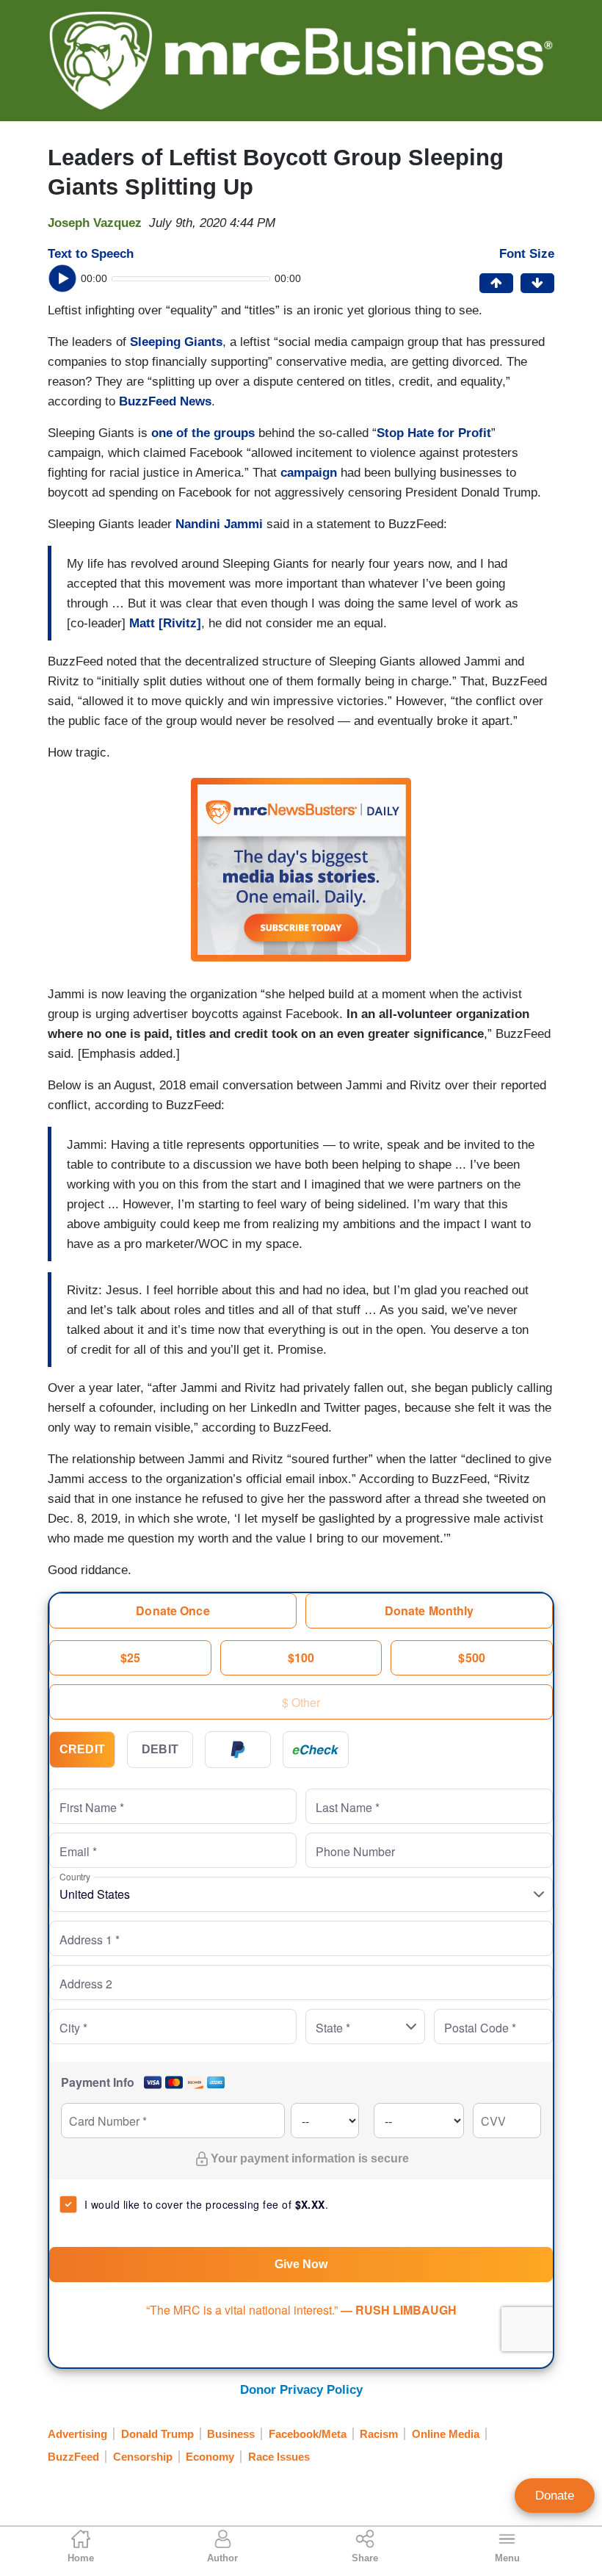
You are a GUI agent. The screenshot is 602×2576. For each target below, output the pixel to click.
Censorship (143, 2457)
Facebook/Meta (308, 2434)
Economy (210, 2457)
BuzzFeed (73, 2457)
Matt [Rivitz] (165, 623)
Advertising (77, 2434)
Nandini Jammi (219, 524)
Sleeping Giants (176, 342)
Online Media (446, 2434)
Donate (555, 2496)
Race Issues (279, 2457)
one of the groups (203, 433)
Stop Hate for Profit (434, 433)
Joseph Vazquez (95, 223)
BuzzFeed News (165, 401)
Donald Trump (157, 2434)
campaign (309, 473)
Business (231, 2434)
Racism (379, 2434)
